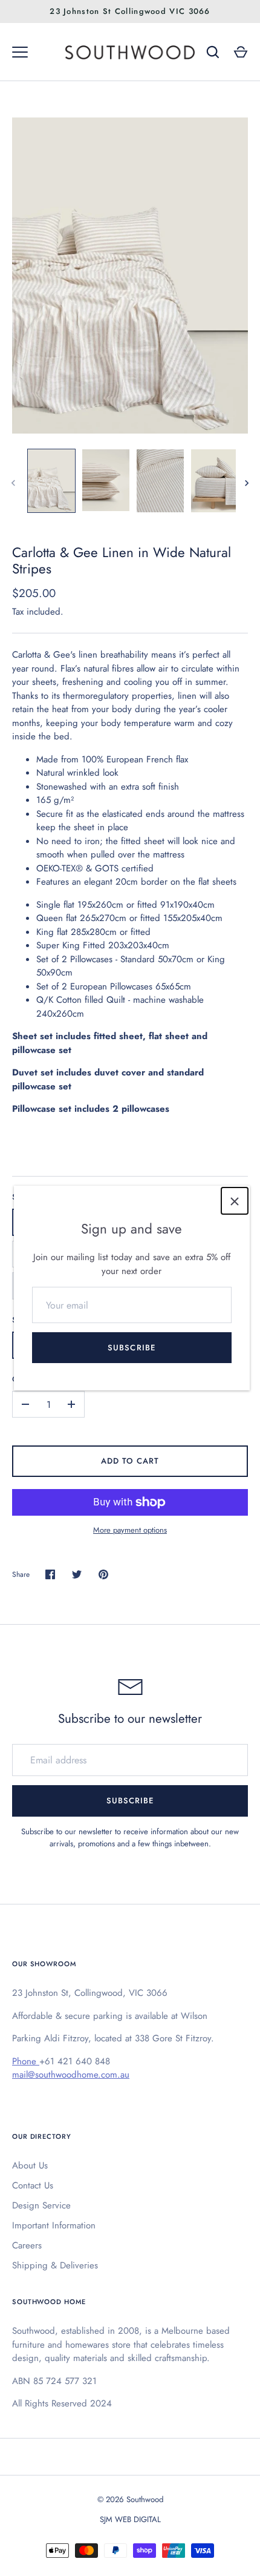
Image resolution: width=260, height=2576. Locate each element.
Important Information (54, 2225)
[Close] (235, 1201)
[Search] (213, 52)
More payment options (130, 1530)
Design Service (41, 2205)
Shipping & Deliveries (55, 2265)
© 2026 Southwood (130, 2499)
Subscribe (131, 1348)
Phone (26, 2061)
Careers (27, 2245)
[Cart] (241, 52)
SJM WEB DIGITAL (130, 2519)
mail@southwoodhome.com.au (71, 2075)
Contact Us (33, 2185)
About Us (30, 2165)
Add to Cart (130, 1461)
